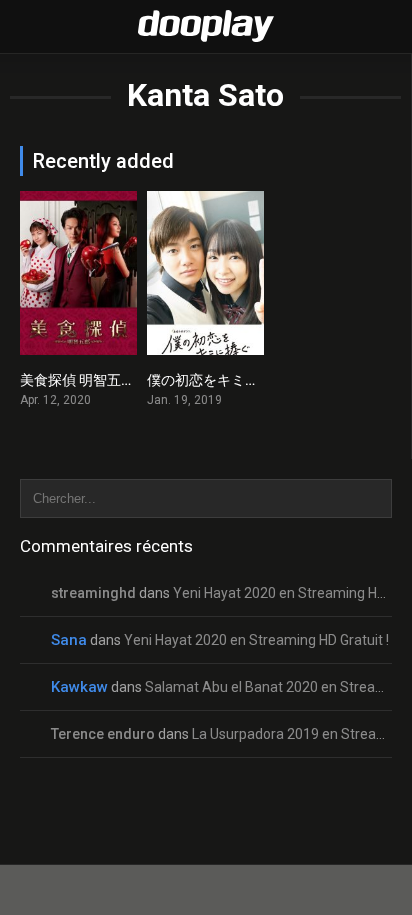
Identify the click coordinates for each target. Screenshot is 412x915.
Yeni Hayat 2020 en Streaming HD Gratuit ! (256, 640)
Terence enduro (103, 734)
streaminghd (93, 593)
